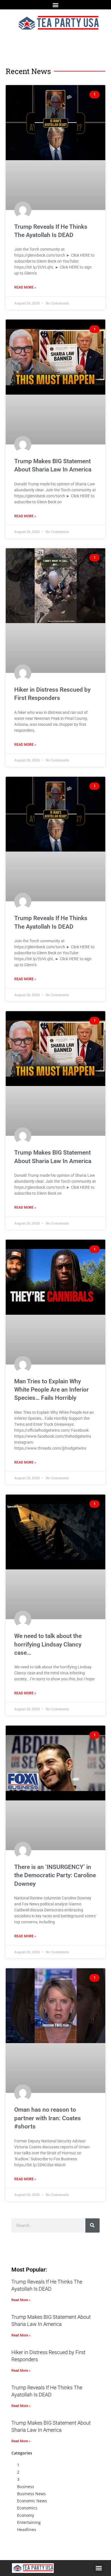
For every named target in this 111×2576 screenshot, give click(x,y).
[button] (56, 5)
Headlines (27, 2529)
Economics (27, 2508)
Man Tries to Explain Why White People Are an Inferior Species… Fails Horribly (52, 1390)
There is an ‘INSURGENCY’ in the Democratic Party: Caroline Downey (55, 1875)
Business (26, 2487)
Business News (31, 2494)
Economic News (32, 2501)
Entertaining (29, 2522)
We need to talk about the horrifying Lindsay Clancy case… (48, 1644)
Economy (26, 2515)
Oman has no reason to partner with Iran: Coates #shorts (48, 2118)
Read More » (25, 287)
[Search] (92, 2225)
